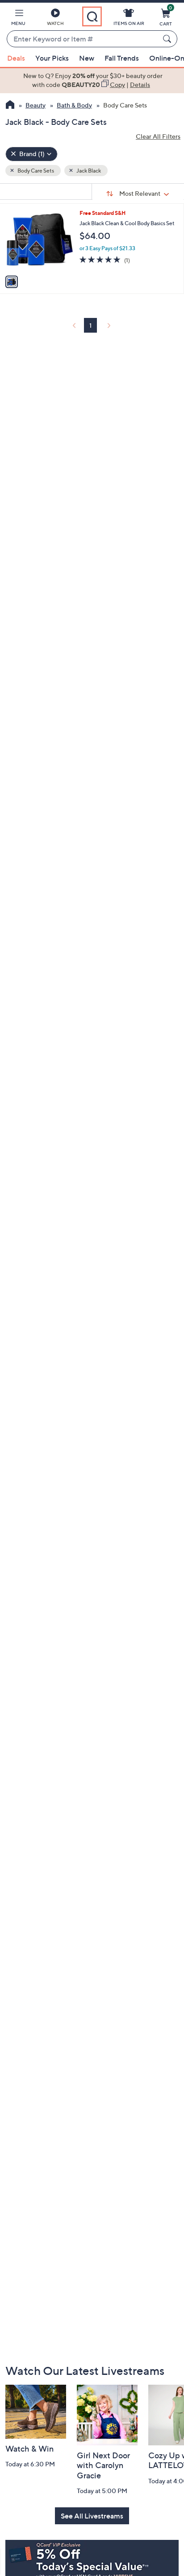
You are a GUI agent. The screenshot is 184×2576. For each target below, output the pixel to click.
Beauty (36, 105)
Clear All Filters (158, 136)
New (87, 58)
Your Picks (52, 58)
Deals (16, 58)
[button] (18, 19)
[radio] (12, 282)
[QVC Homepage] (10, 106)
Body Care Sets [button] (35, 171)
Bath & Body (74, 105)
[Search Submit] (168, 39)
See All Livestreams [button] (92, 2516)
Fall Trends (122, 58)
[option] (92, 80)
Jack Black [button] (88, 171)
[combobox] (83, 39)
